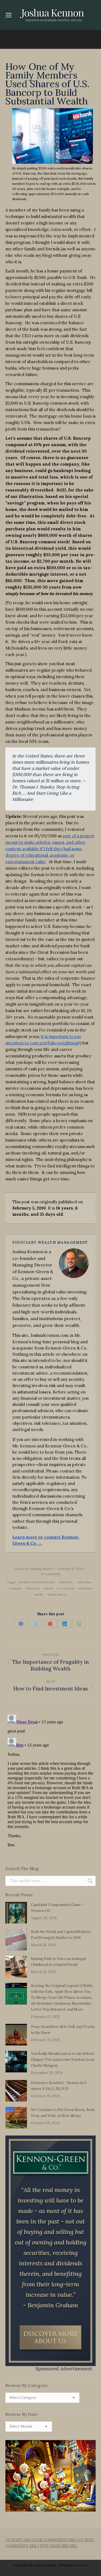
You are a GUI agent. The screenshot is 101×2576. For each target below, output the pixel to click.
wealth (39, 1595)
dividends (66, 1582)
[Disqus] (50, 1780)
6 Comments (51, 1574)
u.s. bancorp (66, 1588)
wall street (86, 1588)
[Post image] (16, 1913)
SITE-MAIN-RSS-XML (59, 2546)
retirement (33, 1588)
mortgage (15, 1588)
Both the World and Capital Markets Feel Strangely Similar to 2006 (61, 1935)
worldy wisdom (57, 1595)
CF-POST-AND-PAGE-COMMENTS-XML (41, 2540)
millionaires (84, 1582)
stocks (48, 1588)
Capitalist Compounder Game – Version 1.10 (57, 1908)
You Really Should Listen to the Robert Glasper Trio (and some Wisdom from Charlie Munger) (63, 2060)
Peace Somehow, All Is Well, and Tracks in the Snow (63, 2030)
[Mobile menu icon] (9, 15)
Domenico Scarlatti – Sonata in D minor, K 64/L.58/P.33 (59, 2086)
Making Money (42, 1569)
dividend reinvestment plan (37, 1582)
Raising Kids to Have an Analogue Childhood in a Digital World (59, 1962)
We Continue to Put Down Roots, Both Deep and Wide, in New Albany (63, 2113)
